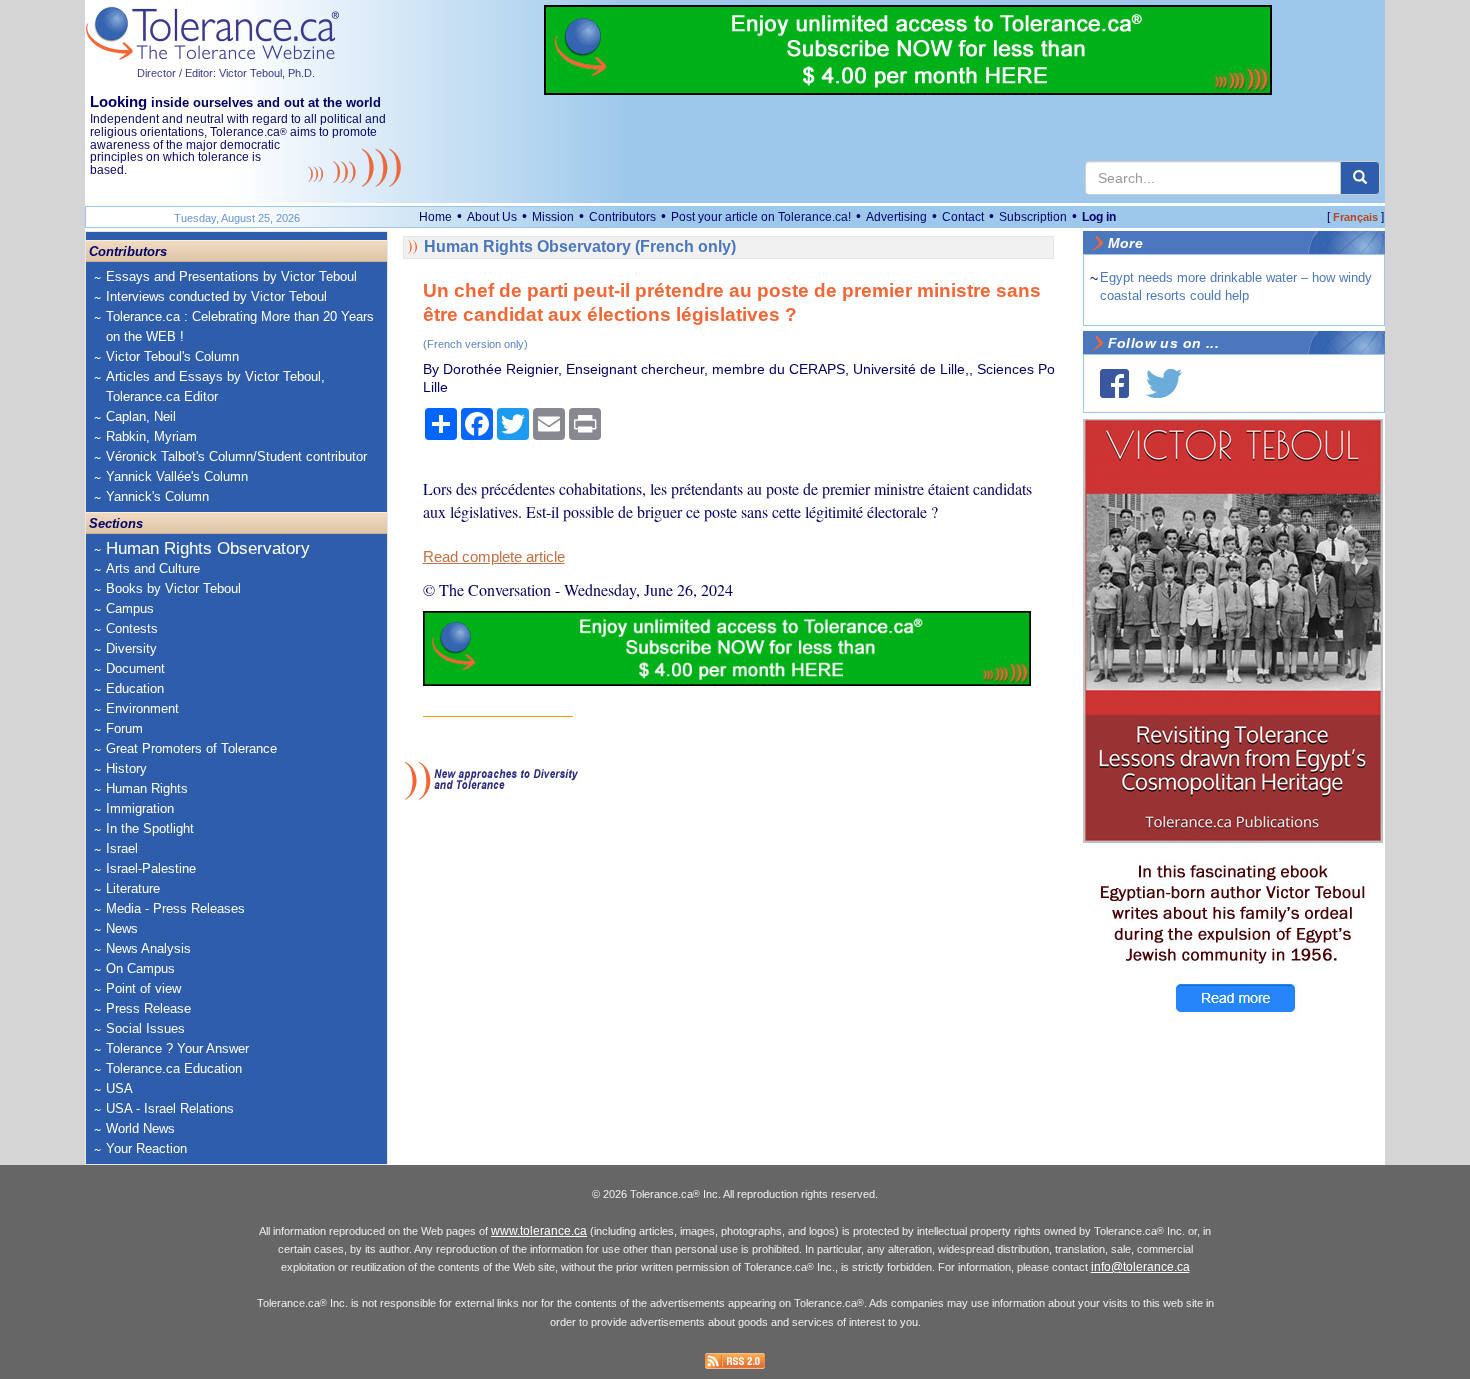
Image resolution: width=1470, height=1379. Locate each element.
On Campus (140, 968)
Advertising (896, 217)
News (122, 928)
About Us (492, 217)
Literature (133, 888)
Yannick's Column (157, 496)
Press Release (148, 1008)
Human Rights (147, 788)
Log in (1099, 217)
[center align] (1360, 178)
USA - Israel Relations (170, 1108)
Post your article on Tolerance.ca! (761, 217)
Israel (122, 848)
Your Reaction (146, 1148)
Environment (142, 708)
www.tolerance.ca (539, 1231)
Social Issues (145, 1028)
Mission (553, 217)
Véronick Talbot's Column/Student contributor (236, 456)
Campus (130, 608)
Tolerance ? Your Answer (177, 1048)
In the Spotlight (150, 828)
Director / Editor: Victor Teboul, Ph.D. (226, 73)
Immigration (140, 808)
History (126, 768)
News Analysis (148, 948)
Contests (132, 628)
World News (140, 1128)
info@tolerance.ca (1140, 1267)
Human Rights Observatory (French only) (580, 246)
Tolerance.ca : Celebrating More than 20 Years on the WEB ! (240, 326)
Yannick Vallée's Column (177, 476)
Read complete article (494, 557)
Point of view (143, 988)
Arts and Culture (153, 568)
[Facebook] (1114, 383)
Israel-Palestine (151, 868)
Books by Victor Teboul (173, 588)
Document (135, 668)
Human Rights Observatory (208, 548)
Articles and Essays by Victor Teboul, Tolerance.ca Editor (215, 386)
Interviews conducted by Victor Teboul (216, 296)
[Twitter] (1164, 383)
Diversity (131, 648)
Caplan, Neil (141, 416)
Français (1355, 217)
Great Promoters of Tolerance (191, 748)
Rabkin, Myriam (151, 436)
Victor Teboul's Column (172, 356)
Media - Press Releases (175, 908)
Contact (963, 217)
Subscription (1033, 217)
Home (435, 217)
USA (119, 1088)
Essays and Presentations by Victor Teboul (231, 276)
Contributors (622, 217)
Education (135, 688)
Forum (124, 728)
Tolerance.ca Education (174, 1068)
